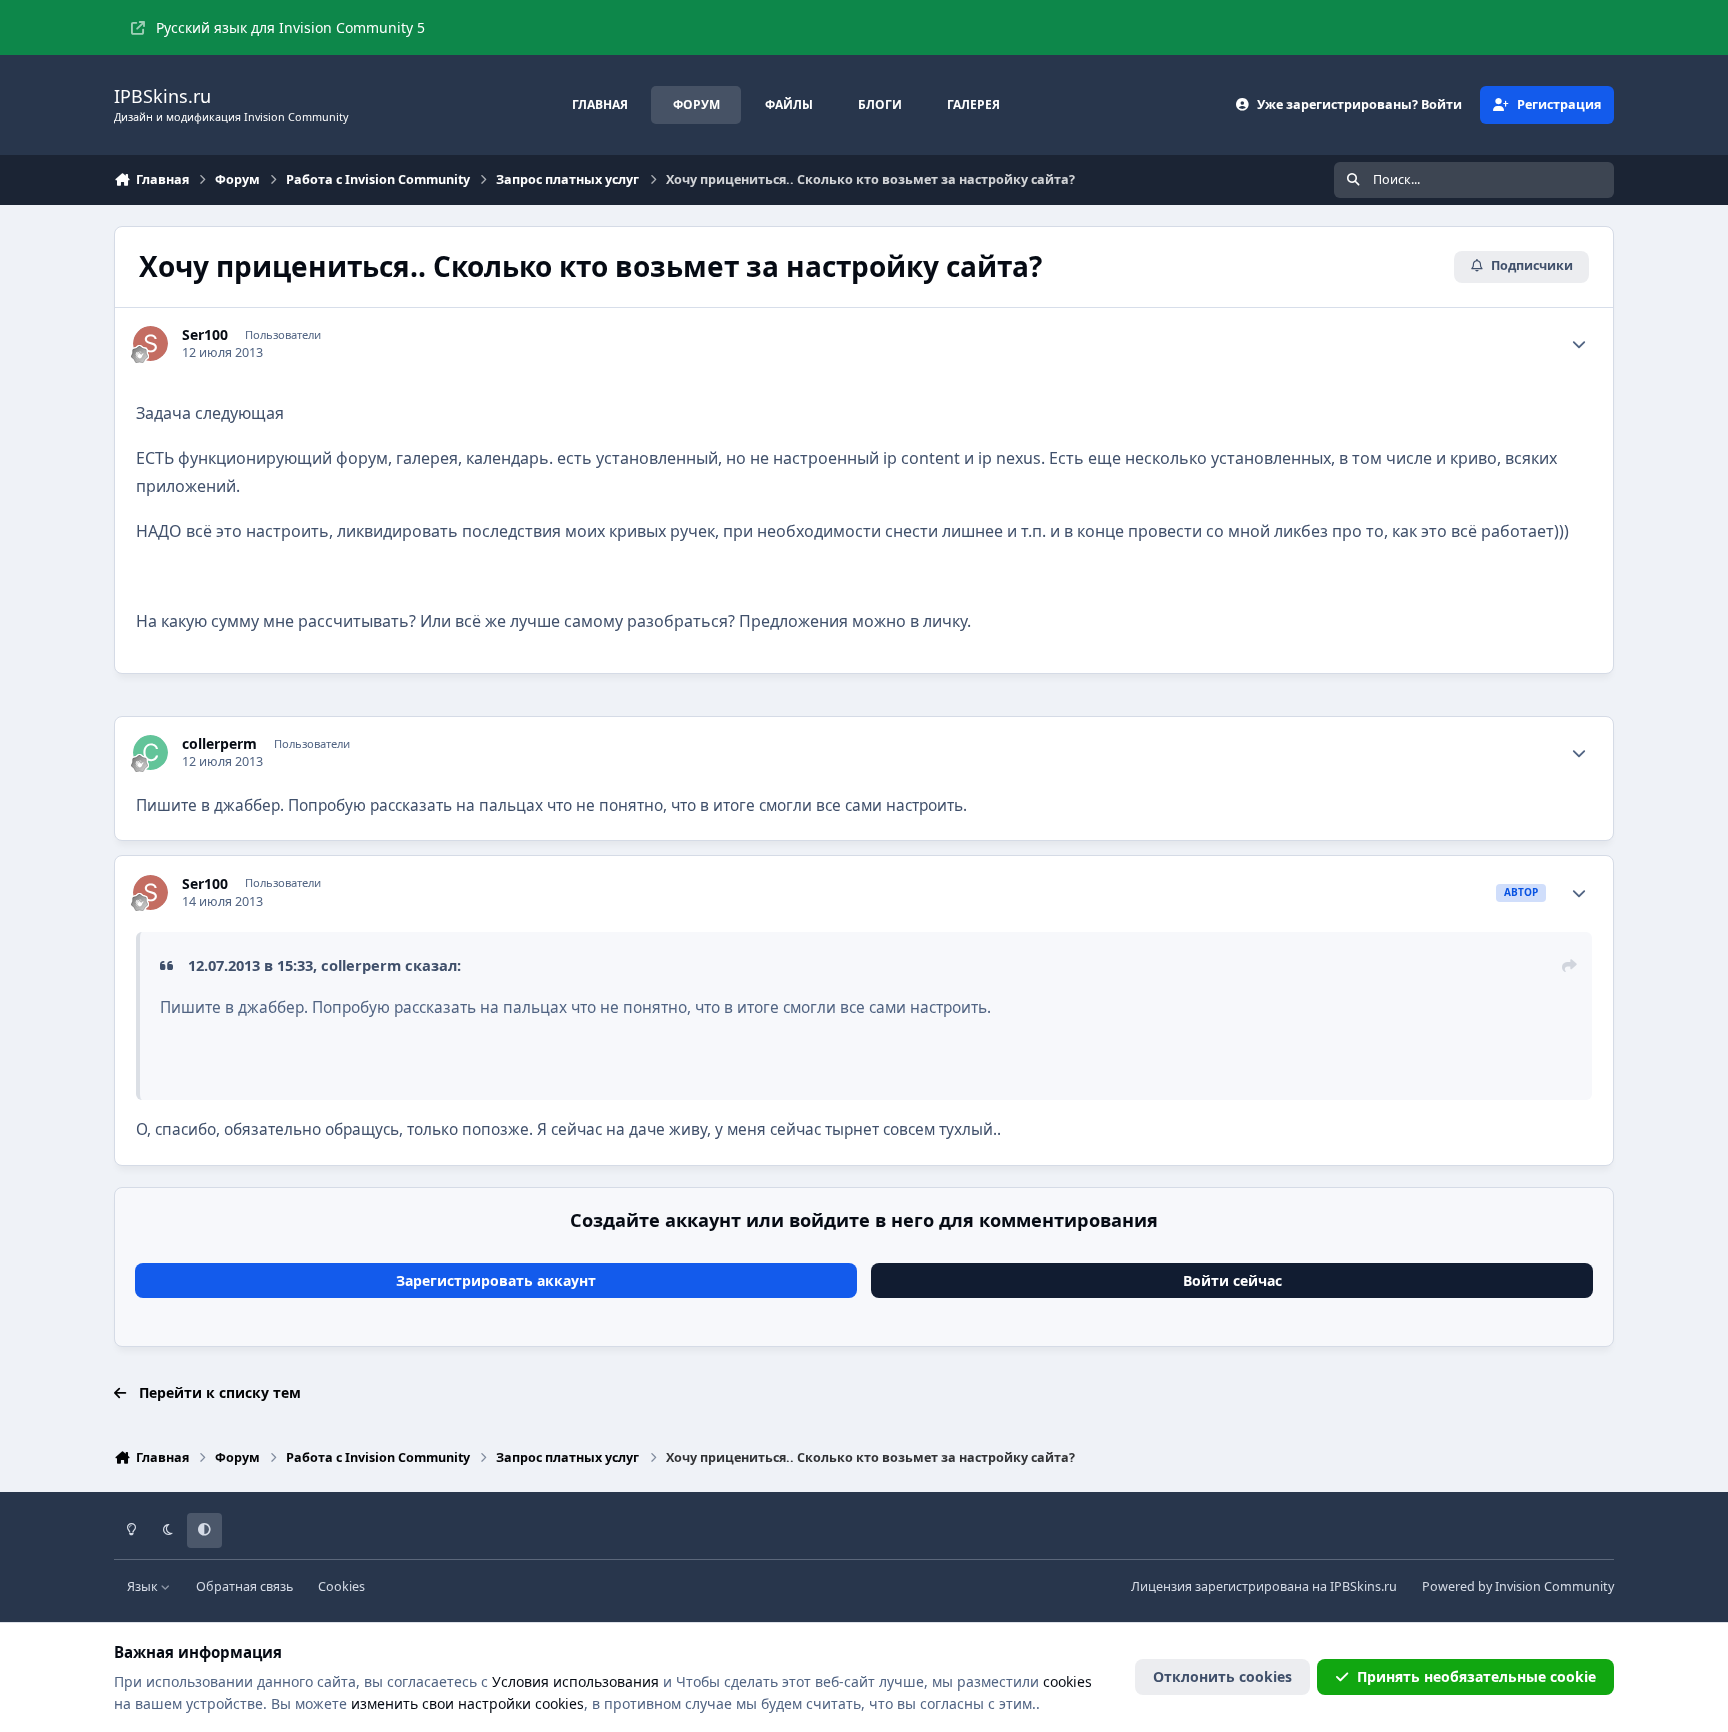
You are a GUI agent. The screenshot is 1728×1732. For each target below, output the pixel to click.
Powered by (1518, 1586)
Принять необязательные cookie (1476, 1676)
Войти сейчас (1232, 1280)
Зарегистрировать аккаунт (496, 1280)
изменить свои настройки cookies (467, 1703)
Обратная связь (244, 1586)
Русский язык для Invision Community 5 (290, 27)
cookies (1067, 1681)
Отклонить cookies (1222, 1676)
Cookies (341, 1586)
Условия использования (575, 1681)
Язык (144, 1586)
